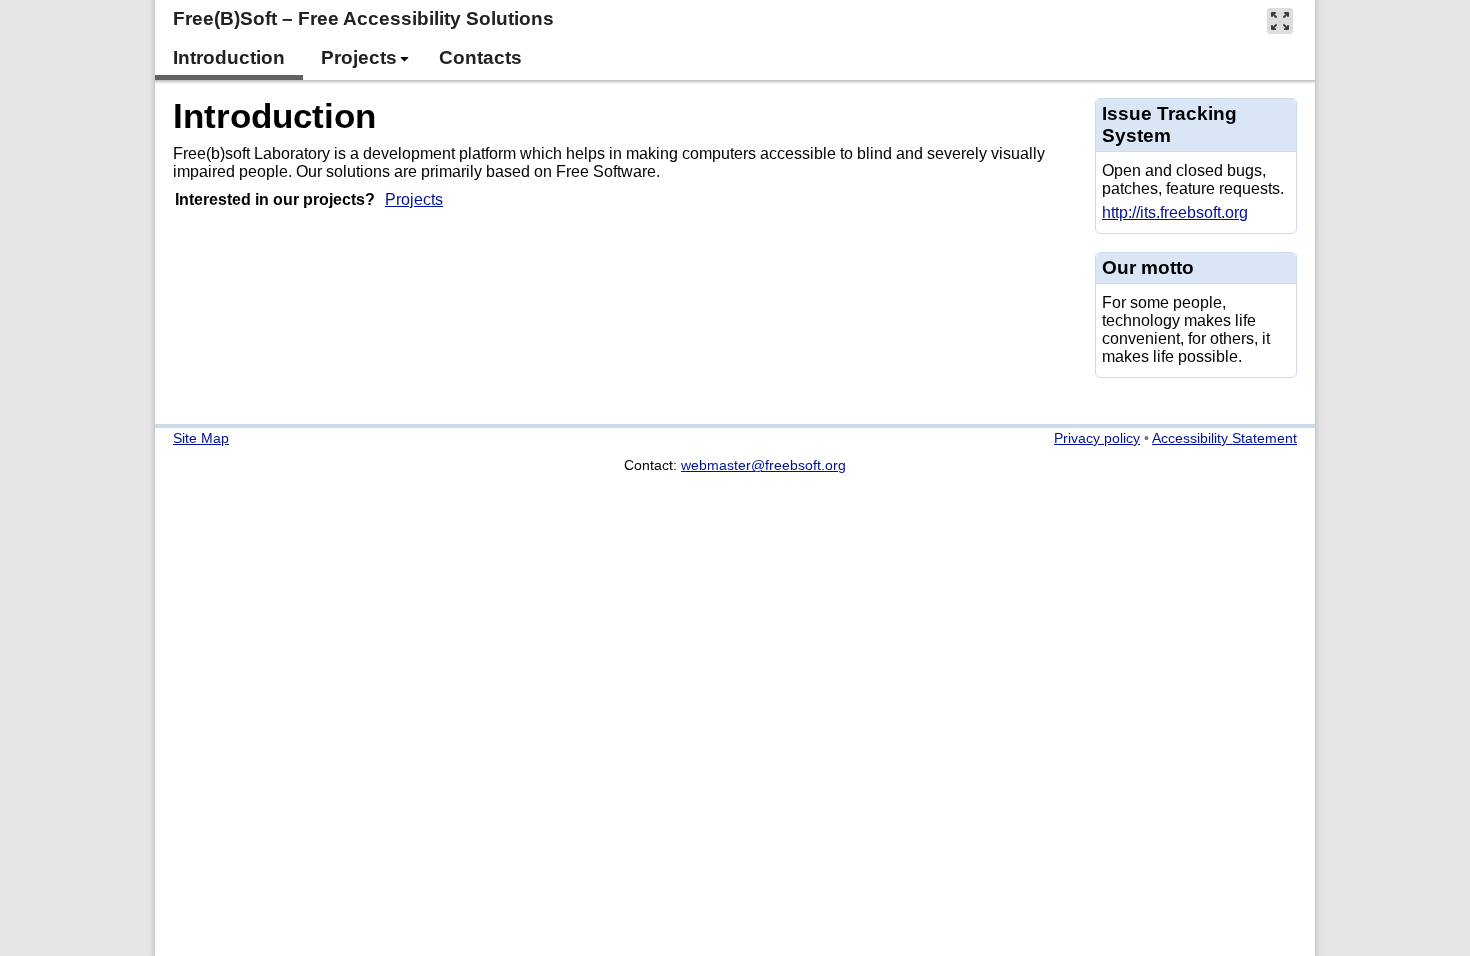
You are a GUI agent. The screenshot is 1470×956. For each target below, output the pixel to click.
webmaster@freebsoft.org (763, 465)
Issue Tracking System (1169, 124)
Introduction (274, 115)
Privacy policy (1097, 438)
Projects (414, 199)
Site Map (201, 438)
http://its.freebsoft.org (1175, 212)
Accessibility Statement (1224, 438)
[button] (1280, 20)
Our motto (1148, 267)
